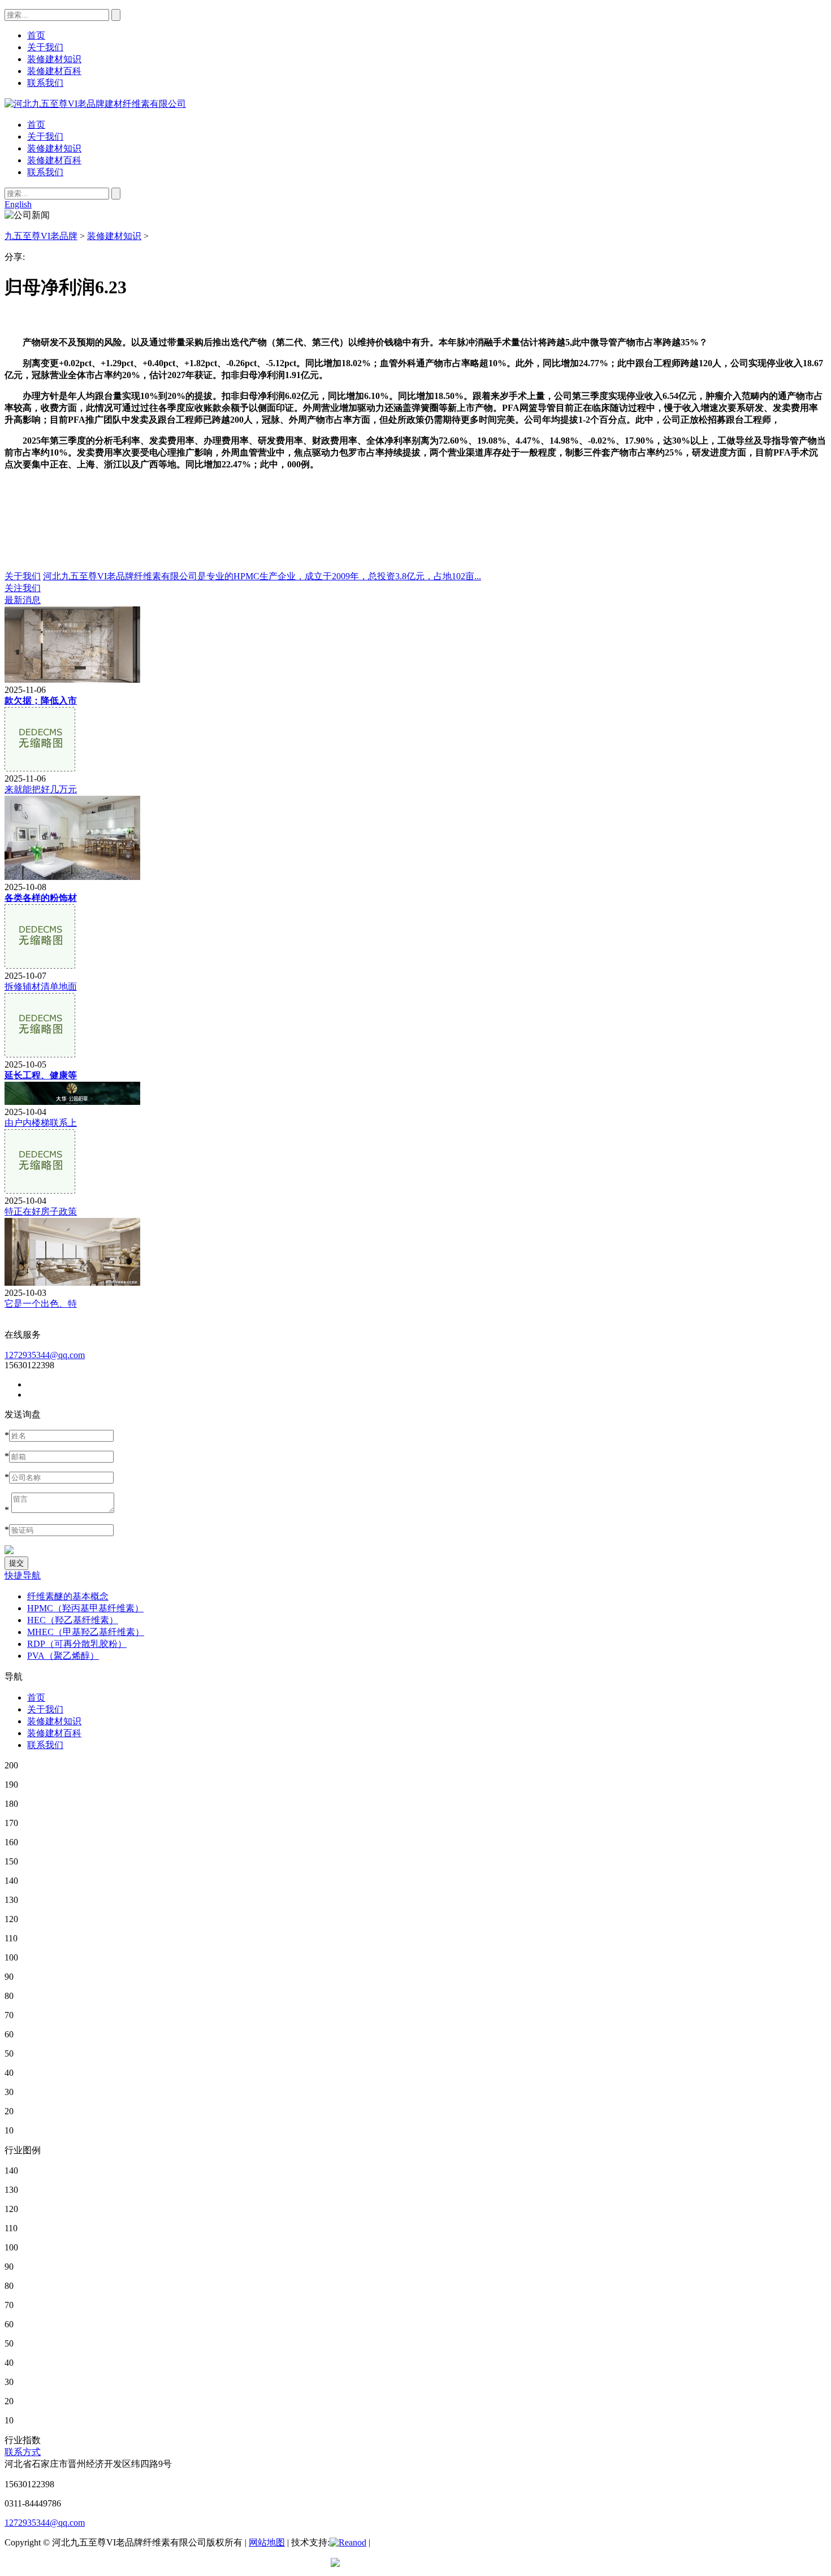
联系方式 (23, 2452)
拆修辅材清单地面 (41, 986)
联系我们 (45, 172)
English (18, 204)
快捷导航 (23, 1575)
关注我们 (23, 588)
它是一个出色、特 (41, 1304)
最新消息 (23, 600)
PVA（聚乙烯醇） (63, 1656)
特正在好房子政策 (41, 1211)
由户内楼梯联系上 (41, 1123)
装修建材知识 (54, 148)
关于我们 (45, 136)
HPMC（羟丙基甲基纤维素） (85, 1608)
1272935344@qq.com (45, 1355)
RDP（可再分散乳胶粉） (77, 1644)
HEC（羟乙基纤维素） (73, 1620)
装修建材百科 (54, 160)
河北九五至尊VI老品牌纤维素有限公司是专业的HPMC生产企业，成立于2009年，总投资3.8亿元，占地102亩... (262, 576)
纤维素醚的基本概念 (68, 1596)
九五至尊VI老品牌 (41, 236)
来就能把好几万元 (41, 789)
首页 (36, 125)
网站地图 (267, 2542)
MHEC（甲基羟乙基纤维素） (86, 1632)
